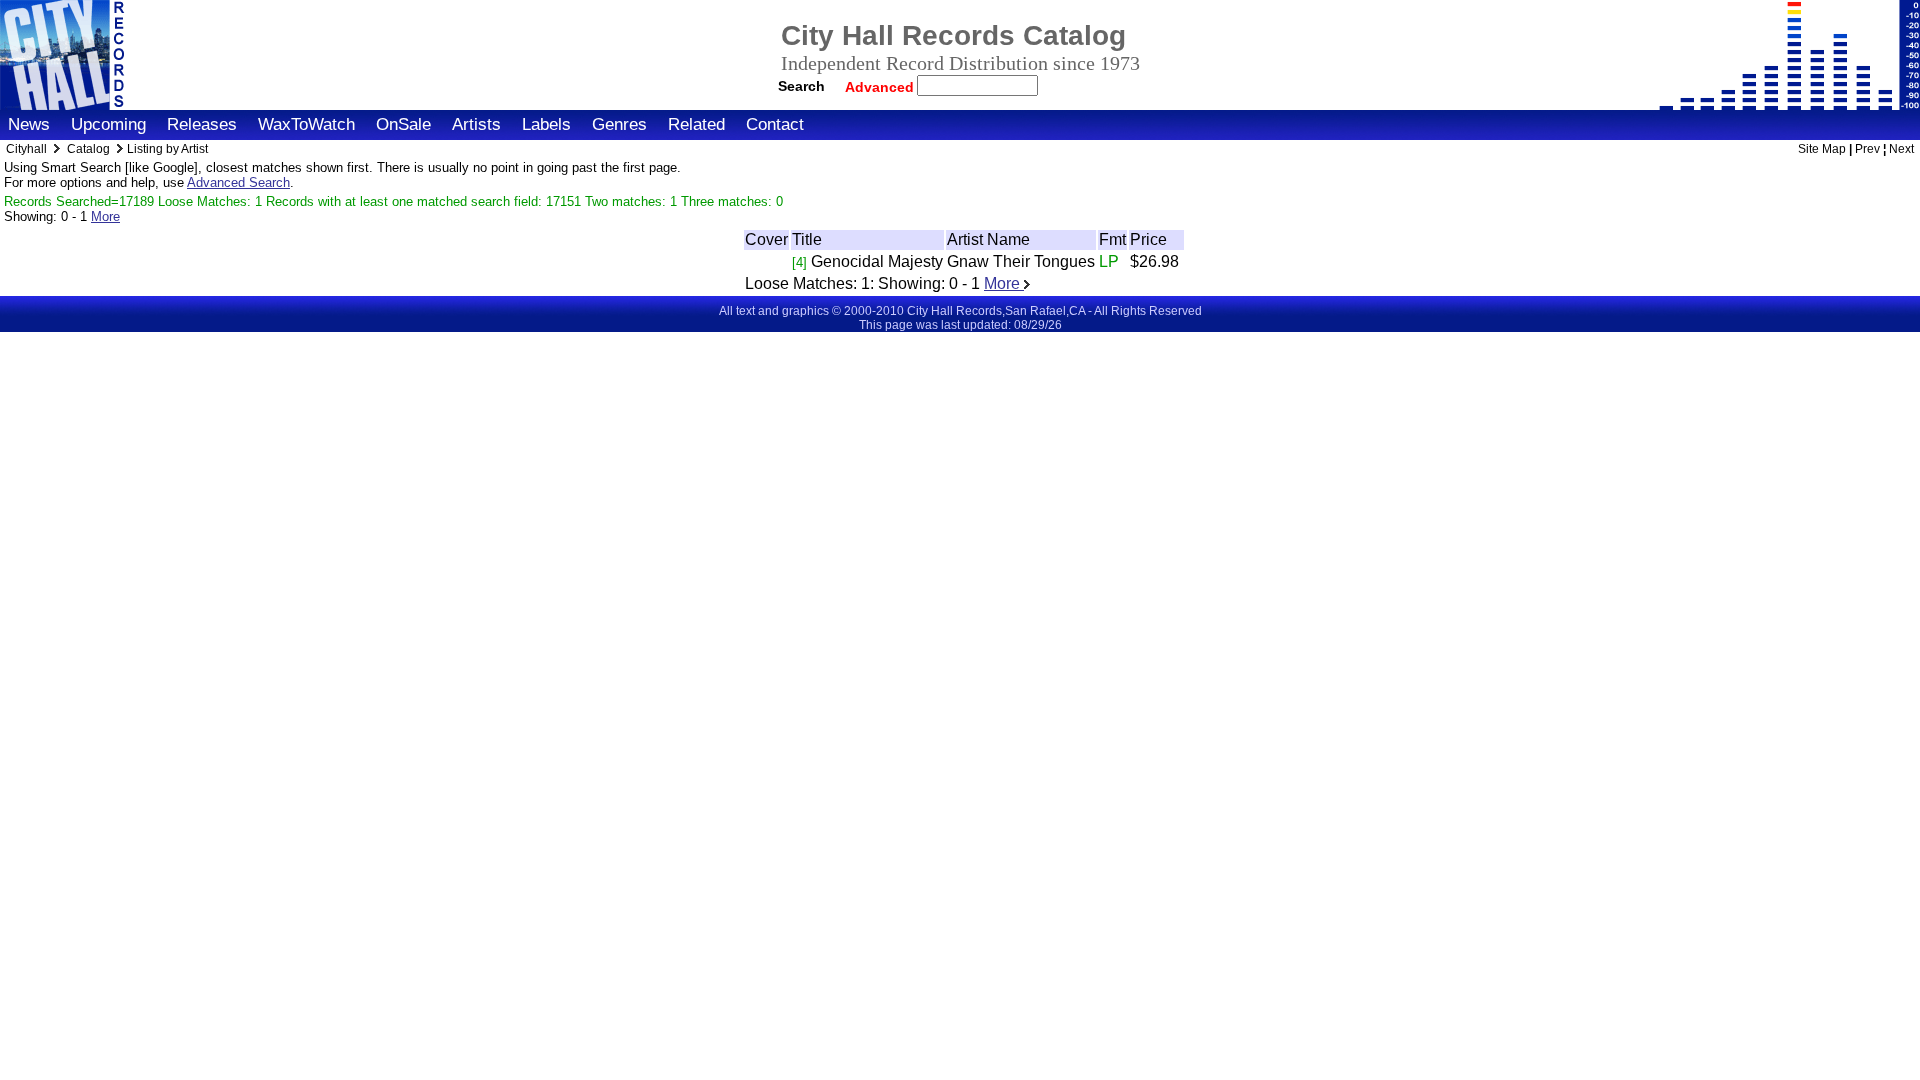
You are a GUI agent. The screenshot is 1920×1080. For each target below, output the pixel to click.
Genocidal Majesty (877, 261)
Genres (619, 124)
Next (1901, 149)
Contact (775, 124)
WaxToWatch (306, 124)
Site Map (1822, 149)
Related (696, 124)
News (29, 124)
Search (801, 86)
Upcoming (108, 124)
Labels (546, 124)
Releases (202, 124)
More (105, 216)
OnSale (403, 124)
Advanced (881, 87)
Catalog (88, 149)
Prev (1867, 149)
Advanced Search (238, 182)
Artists (476, 124)
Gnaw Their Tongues (1021, 261)
